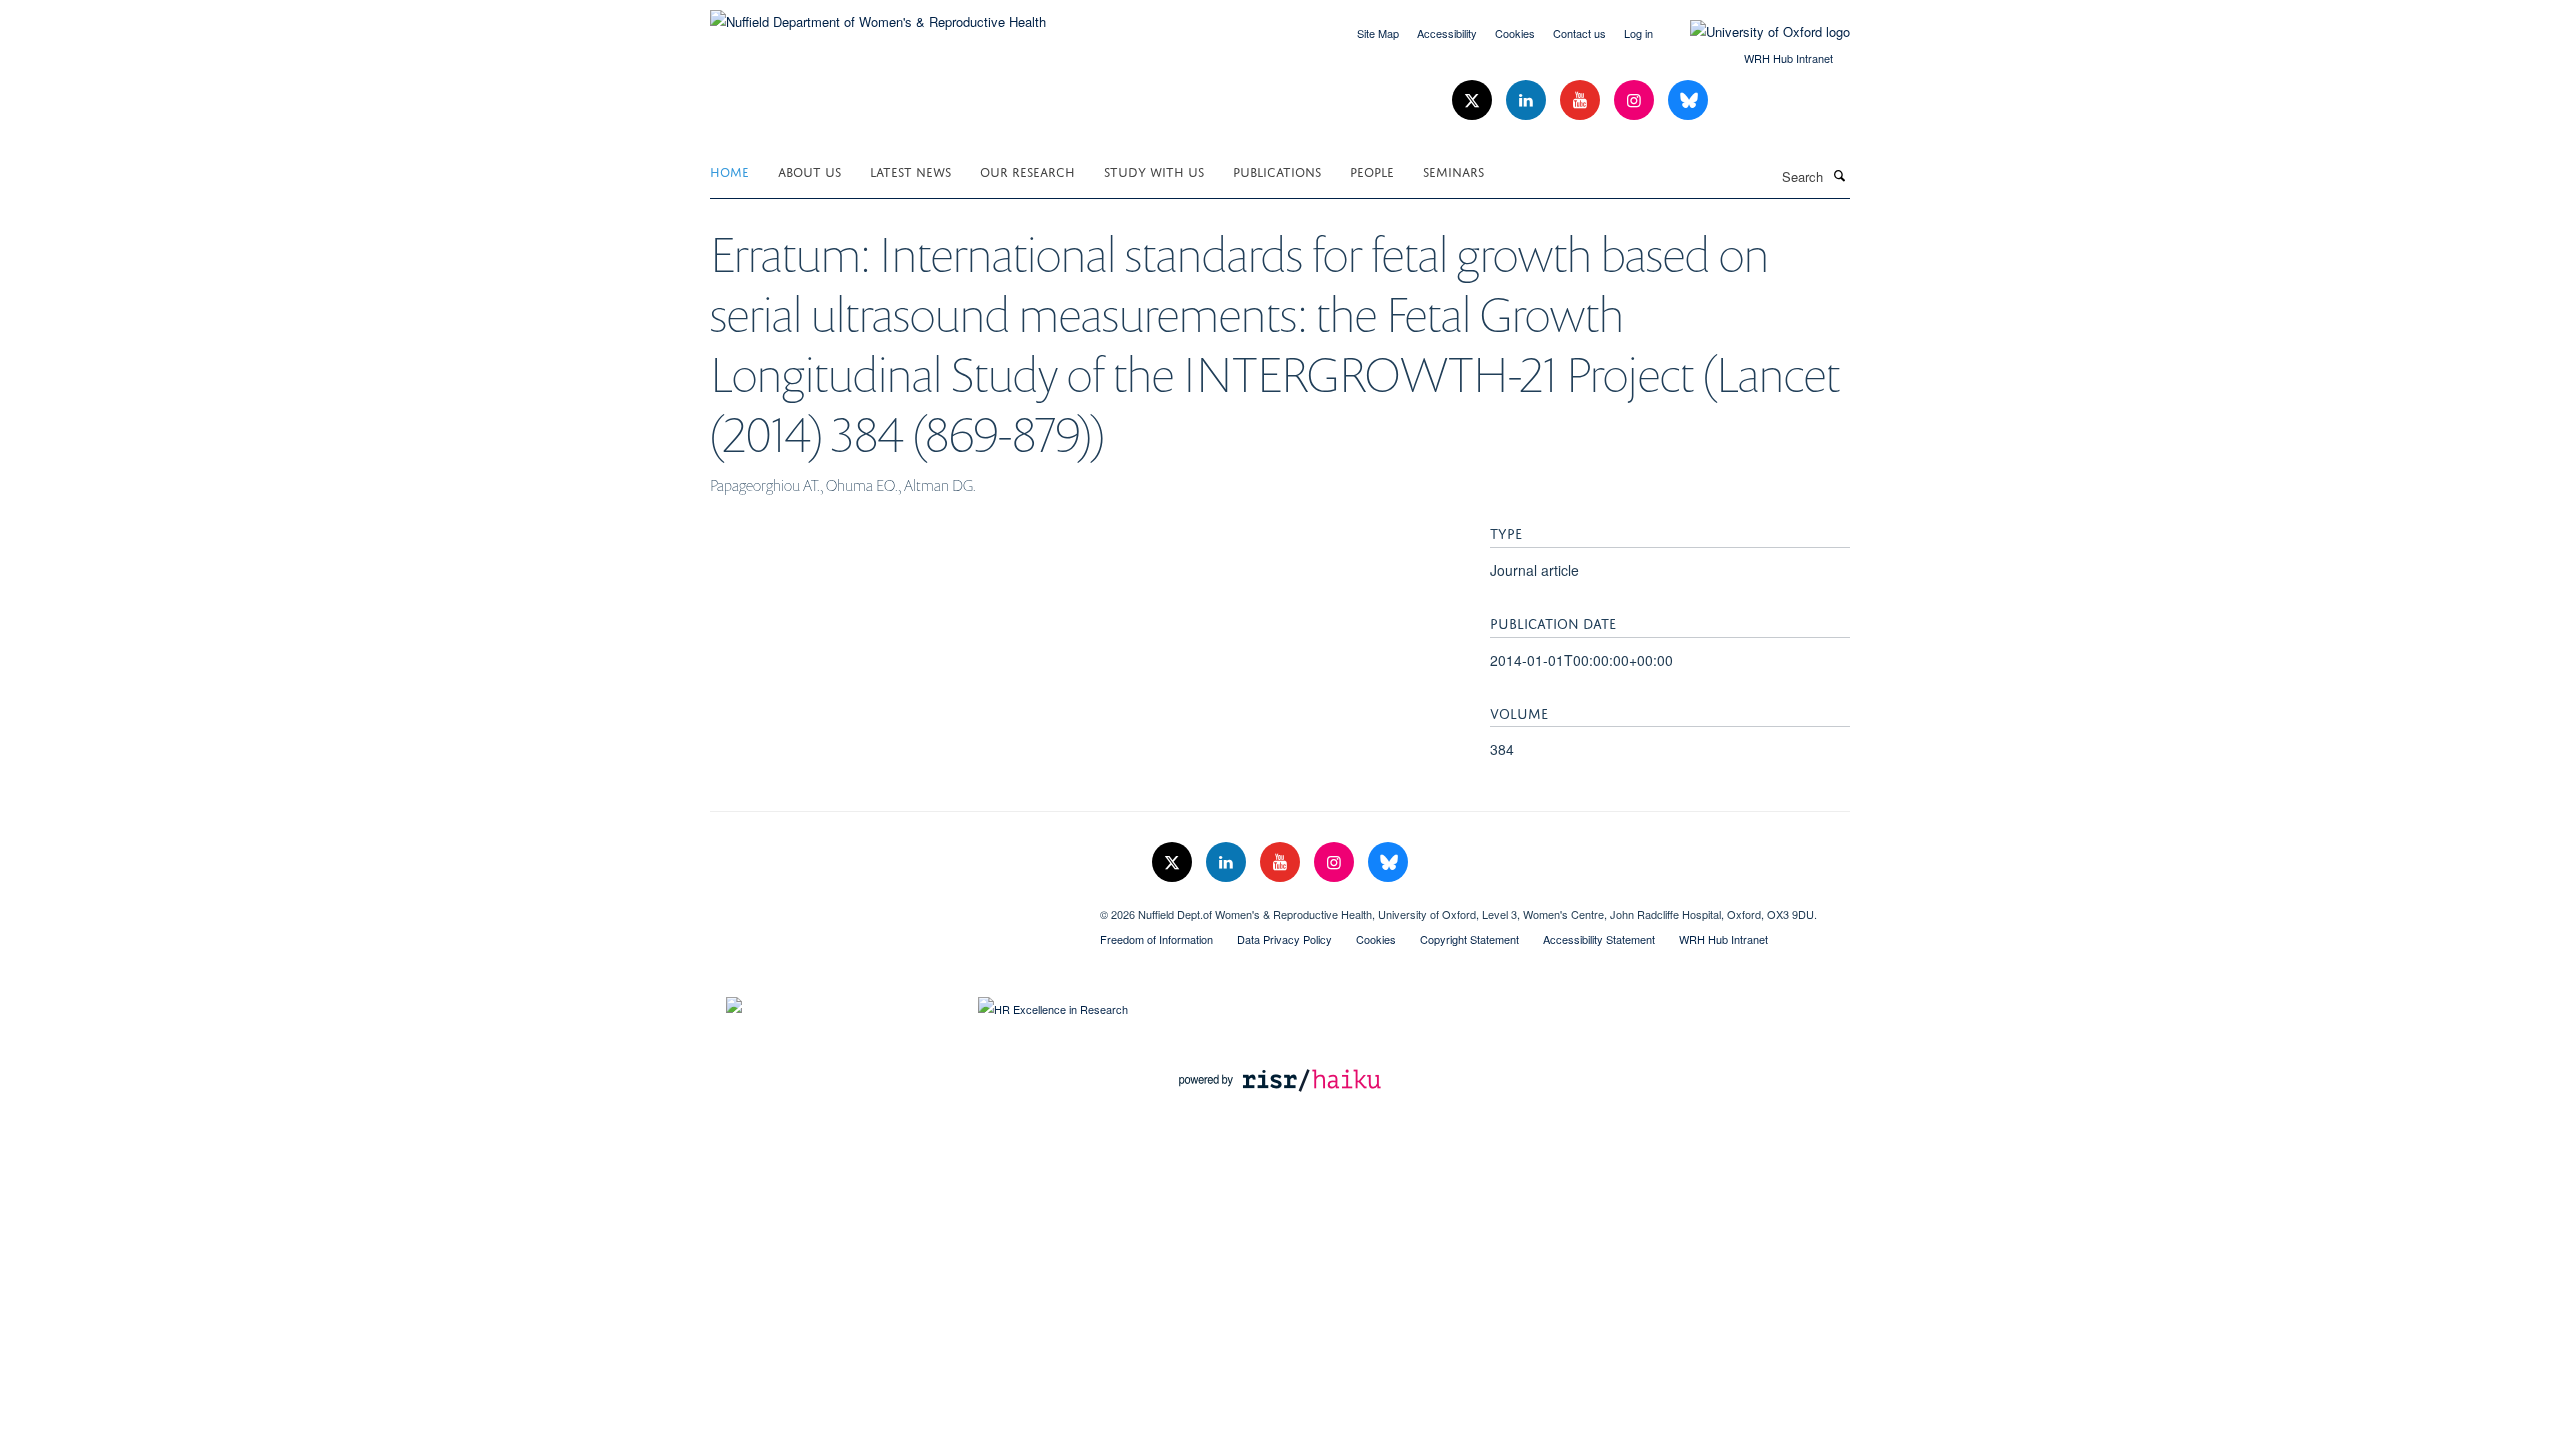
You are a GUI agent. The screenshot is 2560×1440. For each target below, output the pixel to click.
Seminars (1453, 170)
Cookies (1515, 33)
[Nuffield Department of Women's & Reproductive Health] (878, 14)
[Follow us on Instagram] (1636, 100)
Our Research (1027, 170)
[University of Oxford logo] (1755, 32)
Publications (1277, 170)
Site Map (1378, 33)
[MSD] (890, 907)
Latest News (910, 170)
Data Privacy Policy (1284, 939)
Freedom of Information (1156, 939)
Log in (1638, 33)
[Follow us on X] (1474, 100)
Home (729, 170)
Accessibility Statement (1599, 939)
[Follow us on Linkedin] (1528, 100)
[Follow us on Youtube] (1582, 100)
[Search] (1839, 175)
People (1372, 170)
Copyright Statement (1469, 939)
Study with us (1154, 170)
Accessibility (1447, 33)
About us (809, 170)
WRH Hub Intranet (1788, 58)
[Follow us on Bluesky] (1688, 100)
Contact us (1579, 33)
